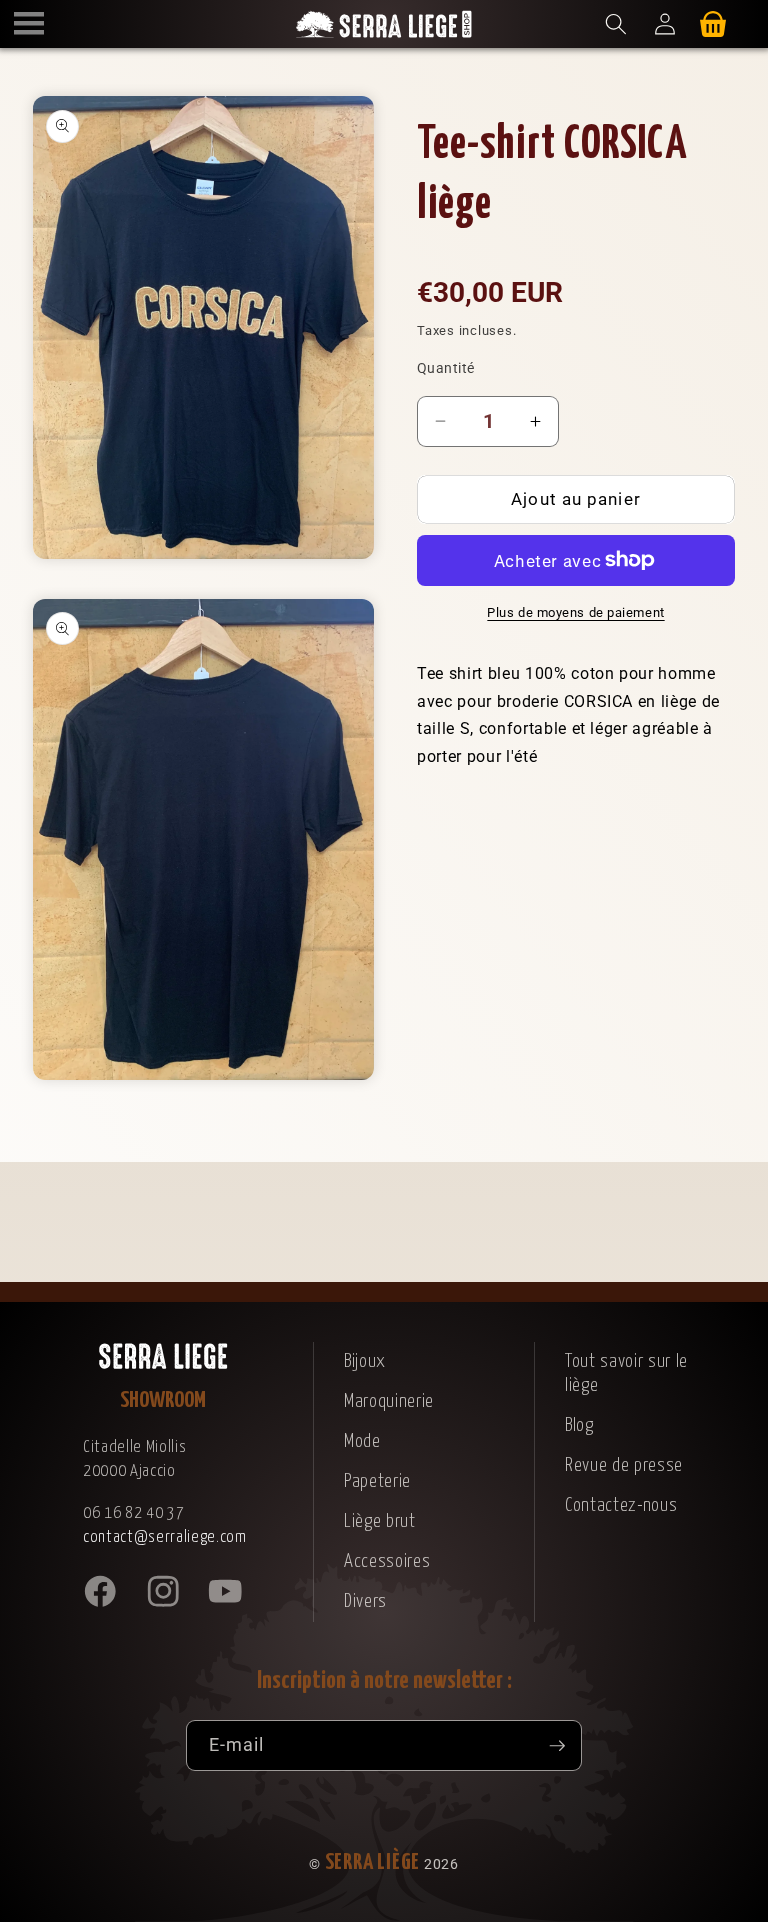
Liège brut (380, 1521)
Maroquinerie (389, 1401)
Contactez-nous (621, 1505)
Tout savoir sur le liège (626, 1373)
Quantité (446, 368)
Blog (579, 1425)
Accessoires (387, 1561)
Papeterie (377, 1481)
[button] (29, 24)
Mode (362, 1441)
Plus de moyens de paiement (575, 612)
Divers (365, 1601)
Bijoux (365, 1361)
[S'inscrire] (557, 1746)
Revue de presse (624, 1465)
